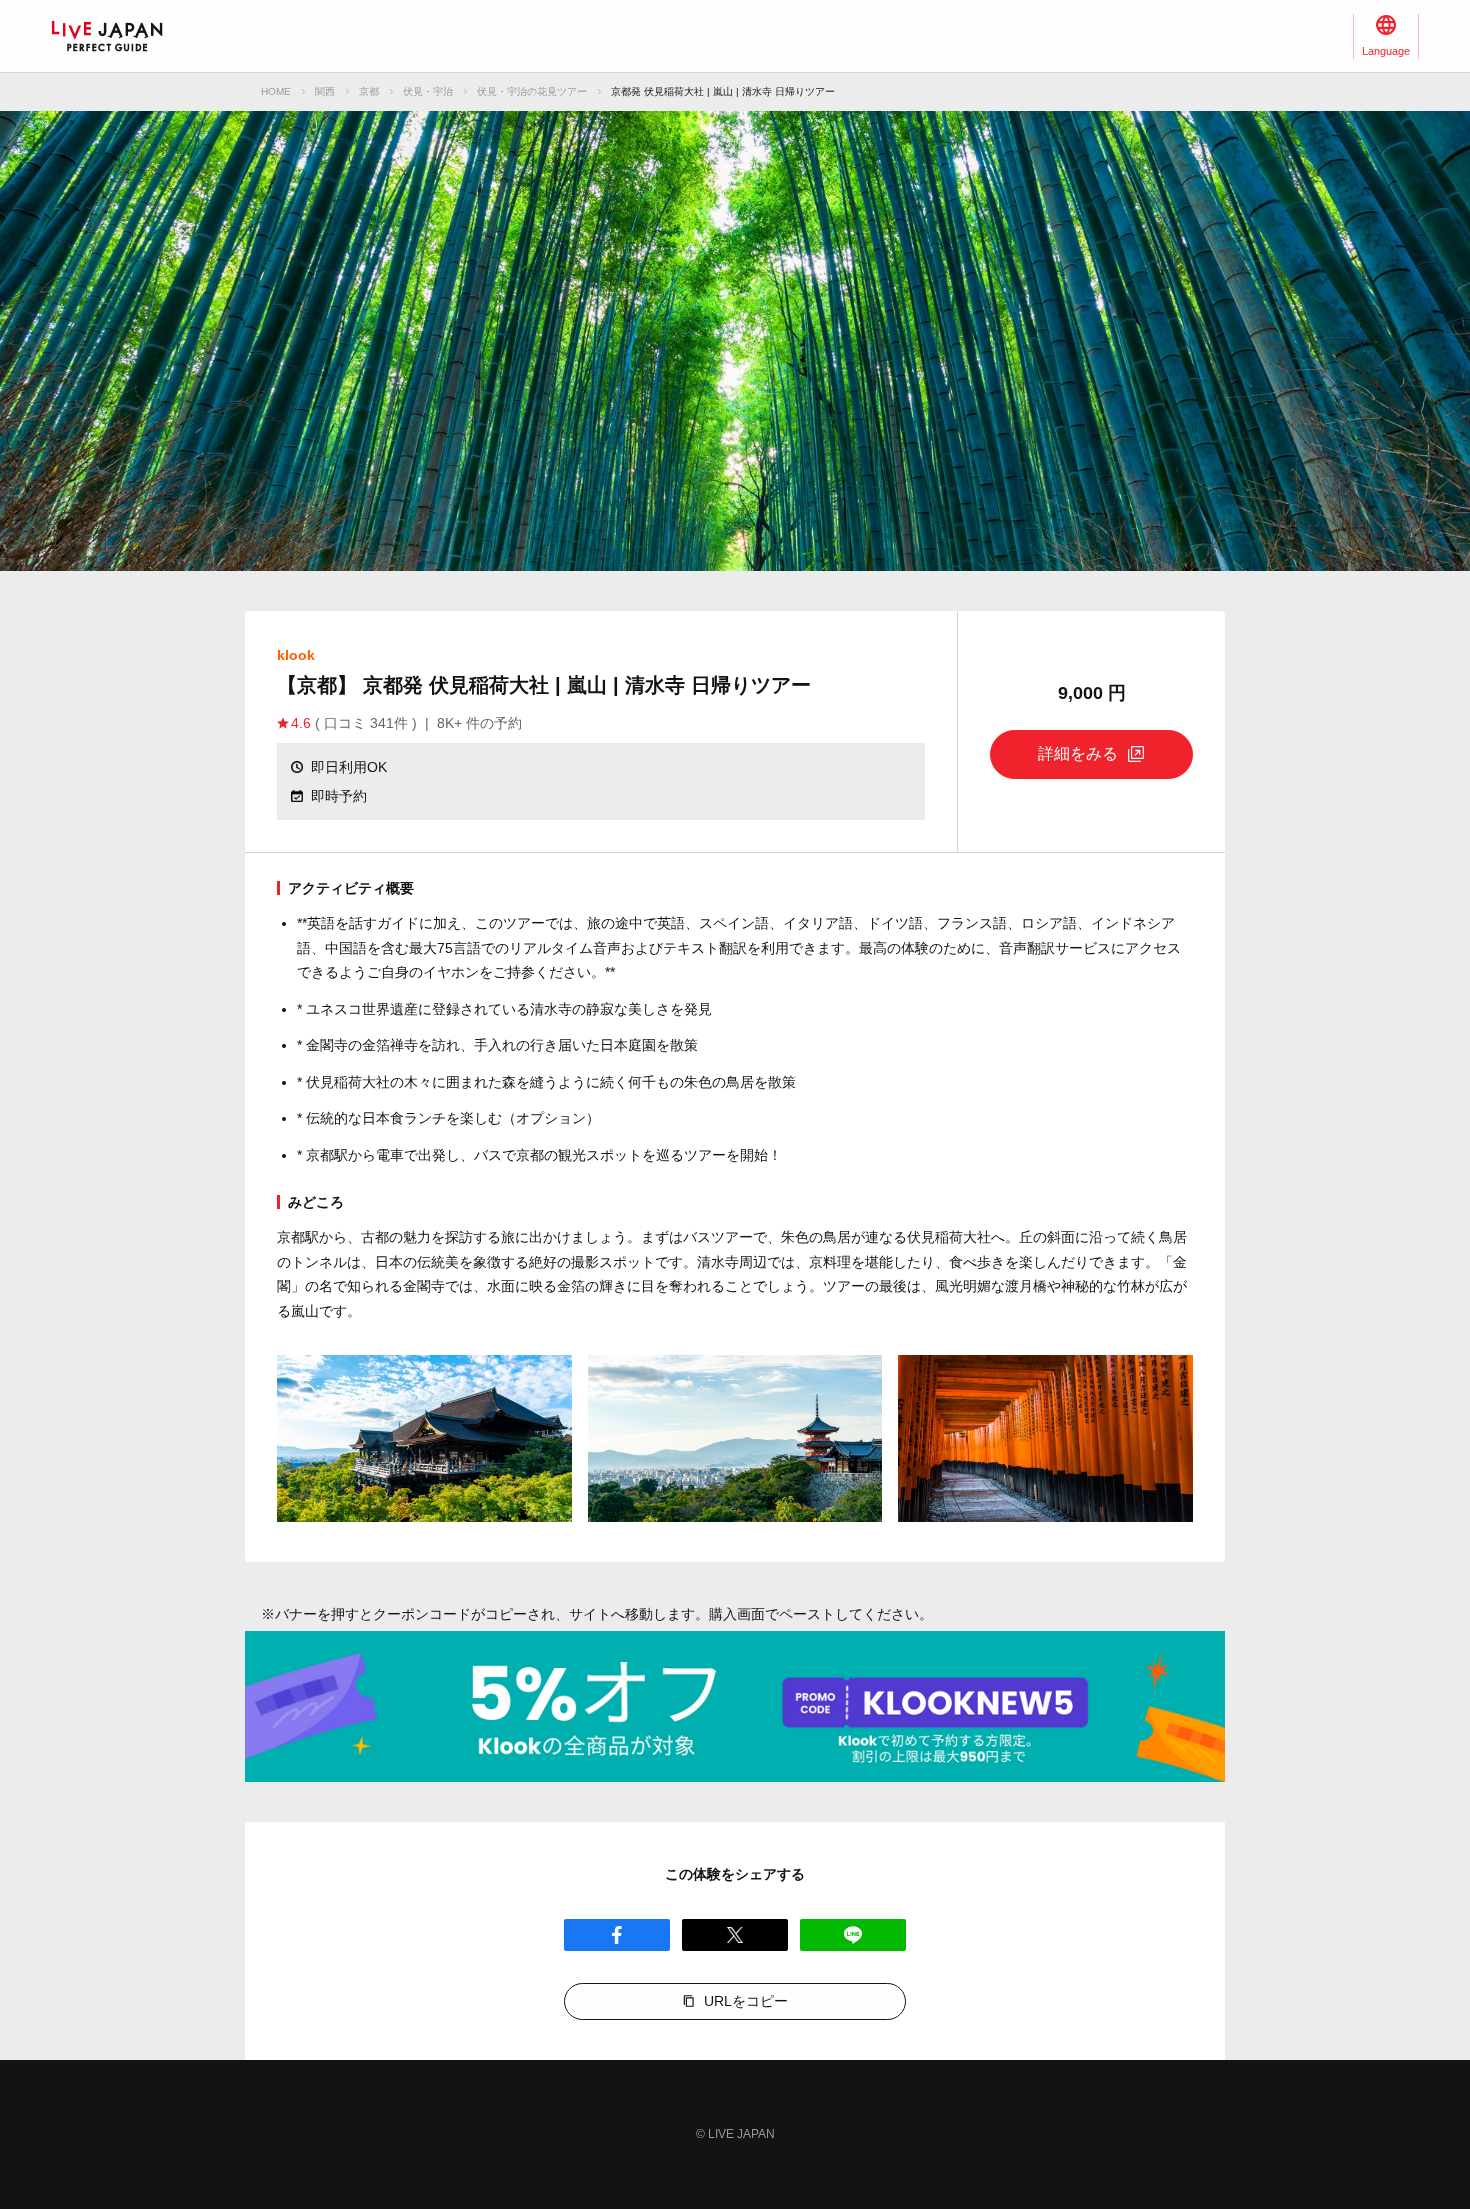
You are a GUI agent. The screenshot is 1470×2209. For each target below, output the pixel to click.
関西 (325, 91)
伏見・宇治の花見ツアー (532, 91)
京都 (369, 91)
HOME (276, 91)
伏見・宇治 (428, 91)
